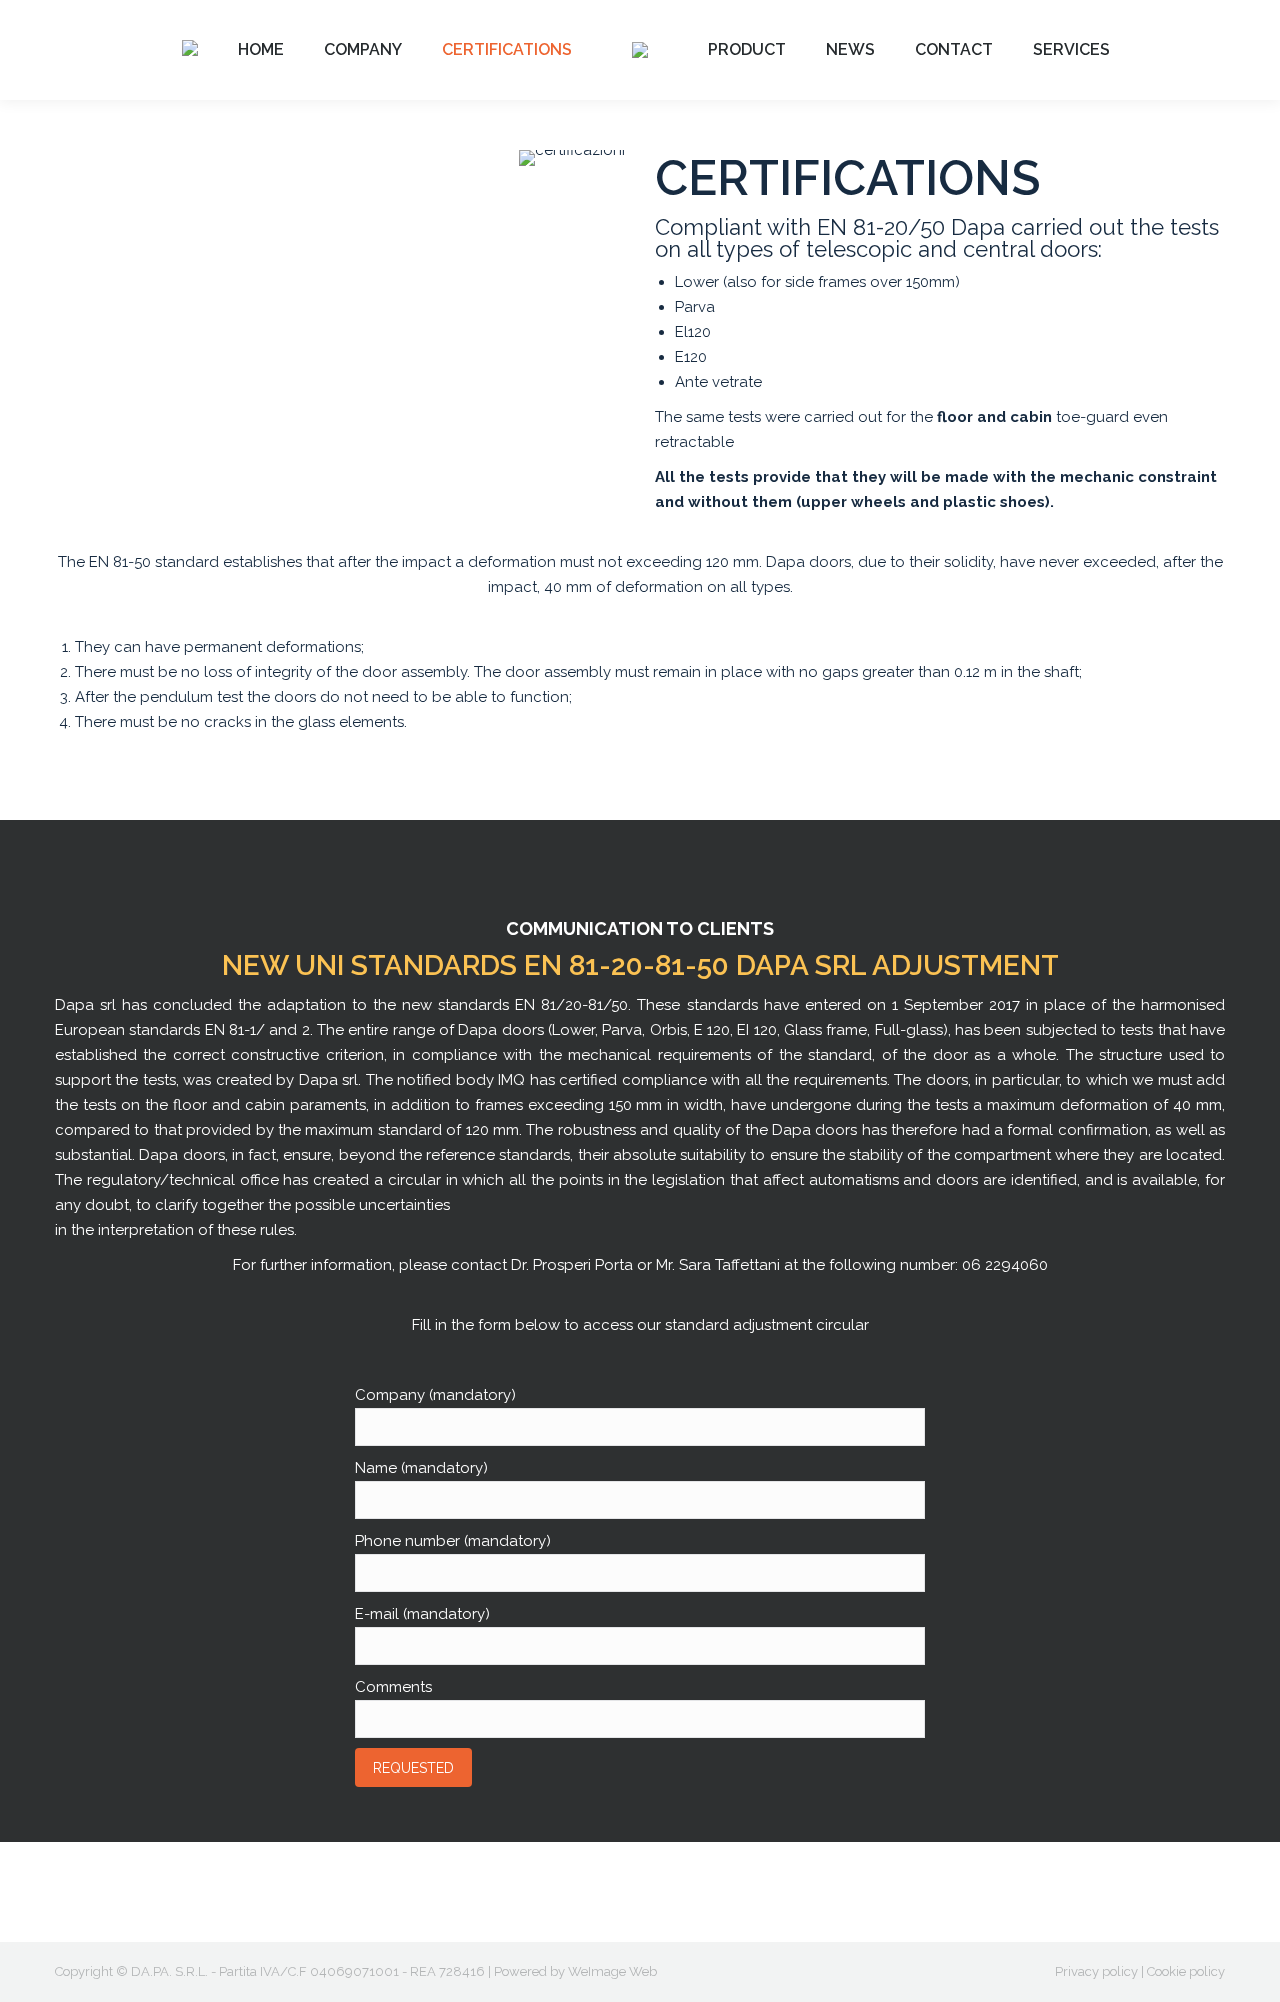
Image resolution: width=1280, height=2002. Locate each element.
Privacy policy (1096, 1971)
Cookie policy (1186, 1971)
